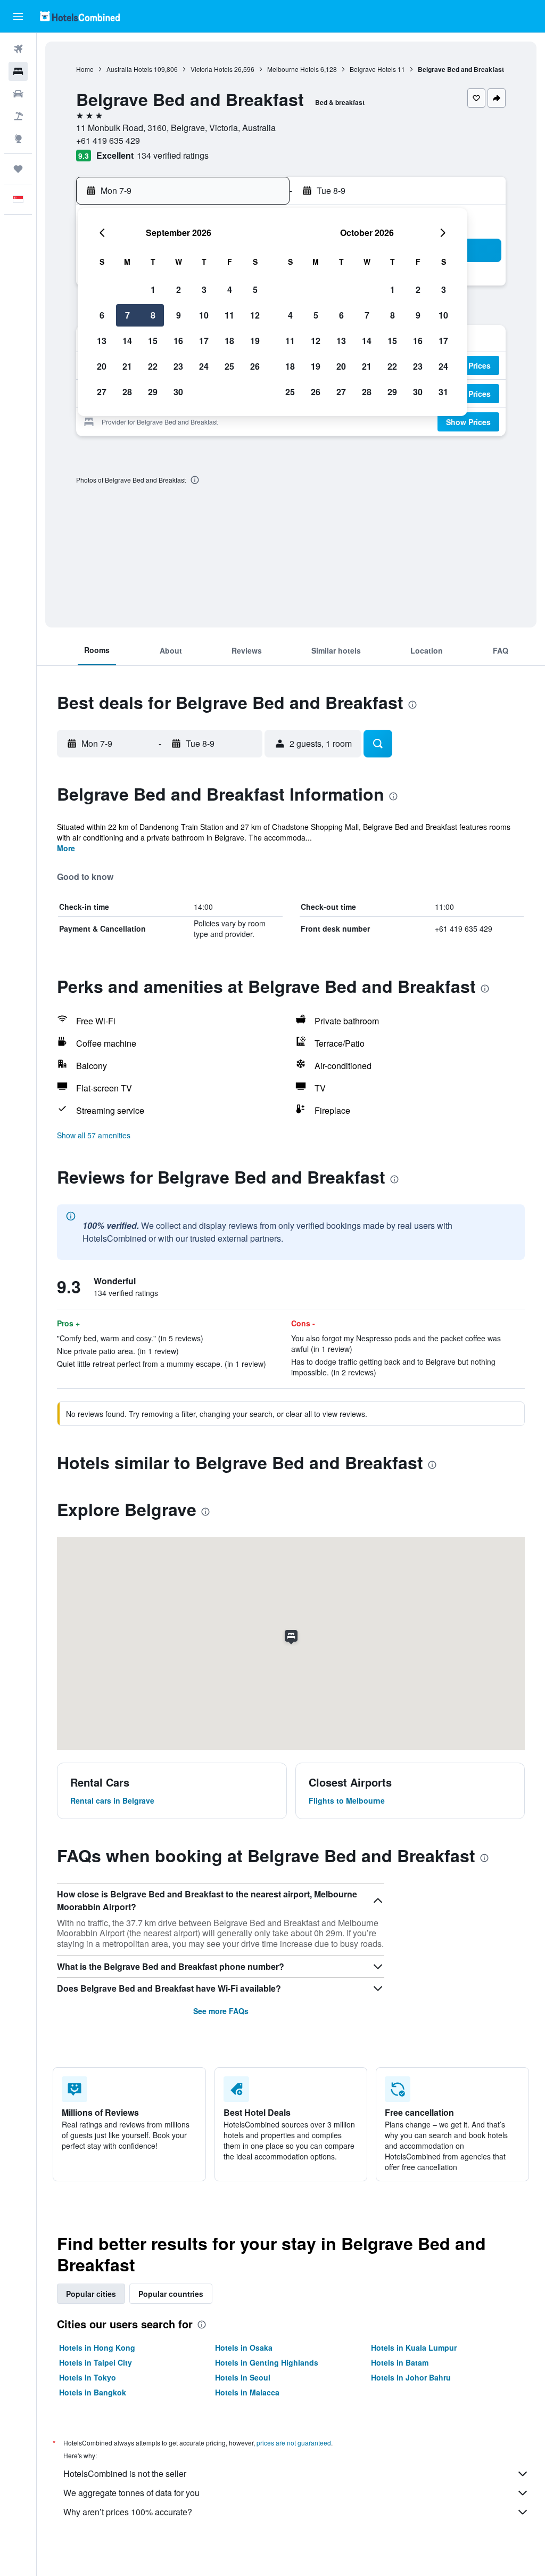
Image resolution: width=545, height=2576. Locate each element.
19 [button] (255, 341)
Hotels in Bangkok (93, 2392)
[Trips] (18, 169)
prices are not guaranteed (294, 2443)
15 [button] (153, 341)
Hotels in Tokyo (88, 2377)
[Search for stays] (18, 71)
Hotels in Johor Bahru (411, 2377)
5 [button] (255, 290)
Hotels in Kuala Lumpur (414, 2347)
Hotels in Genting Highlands (267, 2362)
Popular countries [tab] (171, 2294)
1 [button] (153, 290)
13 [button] (102, 341)
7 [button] (127, 315)
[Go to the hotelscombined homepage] (80, 16)
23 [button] (178, 366)
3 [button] (204, 290)
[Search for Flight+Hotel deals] (18, 116)
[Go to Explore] (18, 138)
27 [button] (102, 392)
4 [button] (230, 290)
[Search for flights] (18, 49)
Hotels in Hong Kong (97, 2347)
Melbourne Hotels (293, 69)
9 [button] (179, 315)
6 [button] (102, 315)
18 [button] (229, 341)
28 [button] (127, 392)
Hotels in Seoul (243, 2377)
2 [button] (179, 290)
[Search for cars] (18, 94)
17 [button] (204, 341)
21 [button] (127, 366)
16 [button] (178, 341)
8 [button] (153, 315)
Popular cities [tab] (91, 2294)
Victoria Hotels (212, 69)
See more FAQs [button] (221, 2011)
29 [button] (153, 392)
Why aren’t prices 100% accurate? (128, 2512)
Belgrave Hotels (373, 69)
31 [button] (443, 392)
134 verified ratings (173, 155)
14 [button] (127, 341)
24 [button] (204, 366)
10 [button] (204, 315)
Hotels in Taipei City (96, 2362)
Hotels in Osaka (244, 2347)
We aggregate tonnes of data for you (131, 2493)
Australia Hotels (129, 69)
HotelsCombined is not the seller (125, 2473)
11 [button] (229, 315)
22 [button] (153, 366)
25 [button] (229, 366)
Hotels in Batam (400, 2362)
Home (85, 69)
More (66, 848)
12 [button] (255, 315)
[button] (18, 17)
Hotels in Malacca (247, 2392)
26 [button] (255, 366)
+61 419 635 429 (108, 140)
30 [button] (178, 392)
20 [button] (102, 366)
